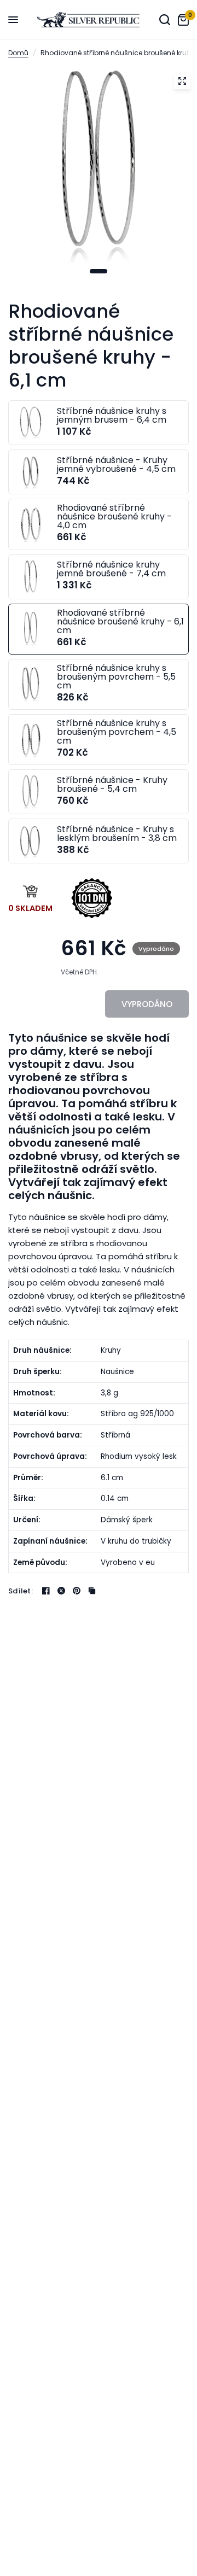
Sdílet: (21, 1591)
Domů (18, 53)
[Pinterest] (77, 1591)
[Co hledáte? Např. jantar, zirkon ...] (165, 20)
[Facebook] (46, 1591)
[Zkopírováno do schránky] (92, 1591)
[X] (61, 1591)
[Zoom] (182, 81)
